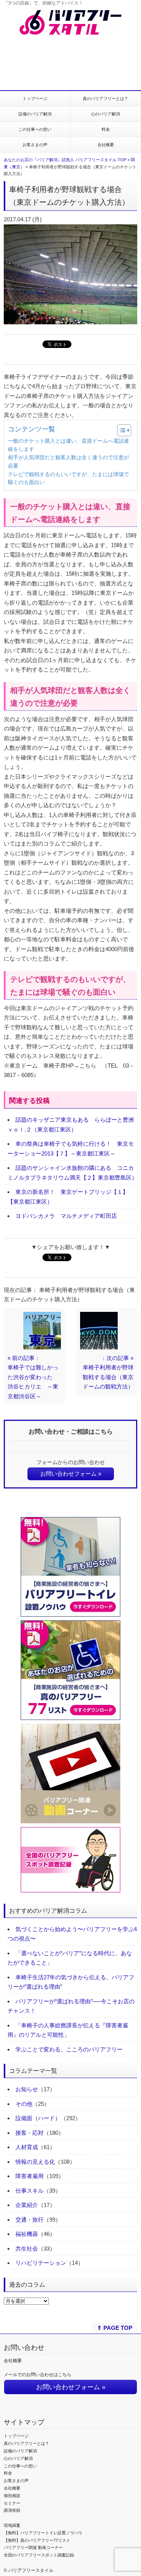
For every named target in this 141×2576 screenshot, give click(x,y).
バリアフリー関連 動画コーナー (33, 2547)
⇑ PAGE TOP (115, 2328)
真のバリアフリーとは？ (105, 98)
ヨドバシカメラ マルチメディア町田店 (66, 1216)
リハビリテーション (41, 2263)
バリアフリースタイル (31, 2570)
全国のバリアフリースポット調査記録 (39, 2555)
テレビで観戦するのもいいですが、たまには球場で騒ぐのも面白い (68, 479)
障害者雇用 (30, 2176)
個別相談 (12, 2496)
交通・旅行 (30, 2220)
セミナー (12, 2503)
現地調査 (12, 2525)
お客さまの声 (35, 145)
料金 (106, 129)
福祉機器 (27, 2234)
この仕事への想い (35, 129)
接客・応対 (30, 2133)
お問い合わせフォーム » (71, 1474)
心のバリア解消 (105, 114)
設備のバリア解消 (35, 114)
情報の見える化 (35, 2162)
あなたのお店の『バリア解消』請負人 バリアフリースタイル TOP (65, 160)
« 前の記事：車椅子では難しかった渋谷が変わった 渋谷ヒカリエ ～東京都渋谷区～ (33, 1377)
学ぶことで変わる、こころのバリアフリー (69, 2049)
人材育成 (27, 2147)
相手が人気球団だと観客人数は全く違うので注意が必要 (68, 462)
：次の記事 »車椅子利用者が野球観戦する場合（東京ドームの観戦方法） (108, 1372)
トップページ (35, 98)
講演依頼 (12, 2510)
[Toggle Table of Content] (121, 430)
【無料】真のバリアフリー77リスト (37, 2540)
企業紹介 (27, 2205)
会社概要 (106, 145)
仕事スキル (30, 2191)
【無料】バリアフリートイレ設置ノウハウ (43, 2533)
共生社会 (27, 2249)
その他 (24, 2104)
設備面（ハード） (38, 2118)
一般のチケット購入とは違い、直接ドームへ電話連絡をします (68, 445)
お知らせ (27, 2089)
